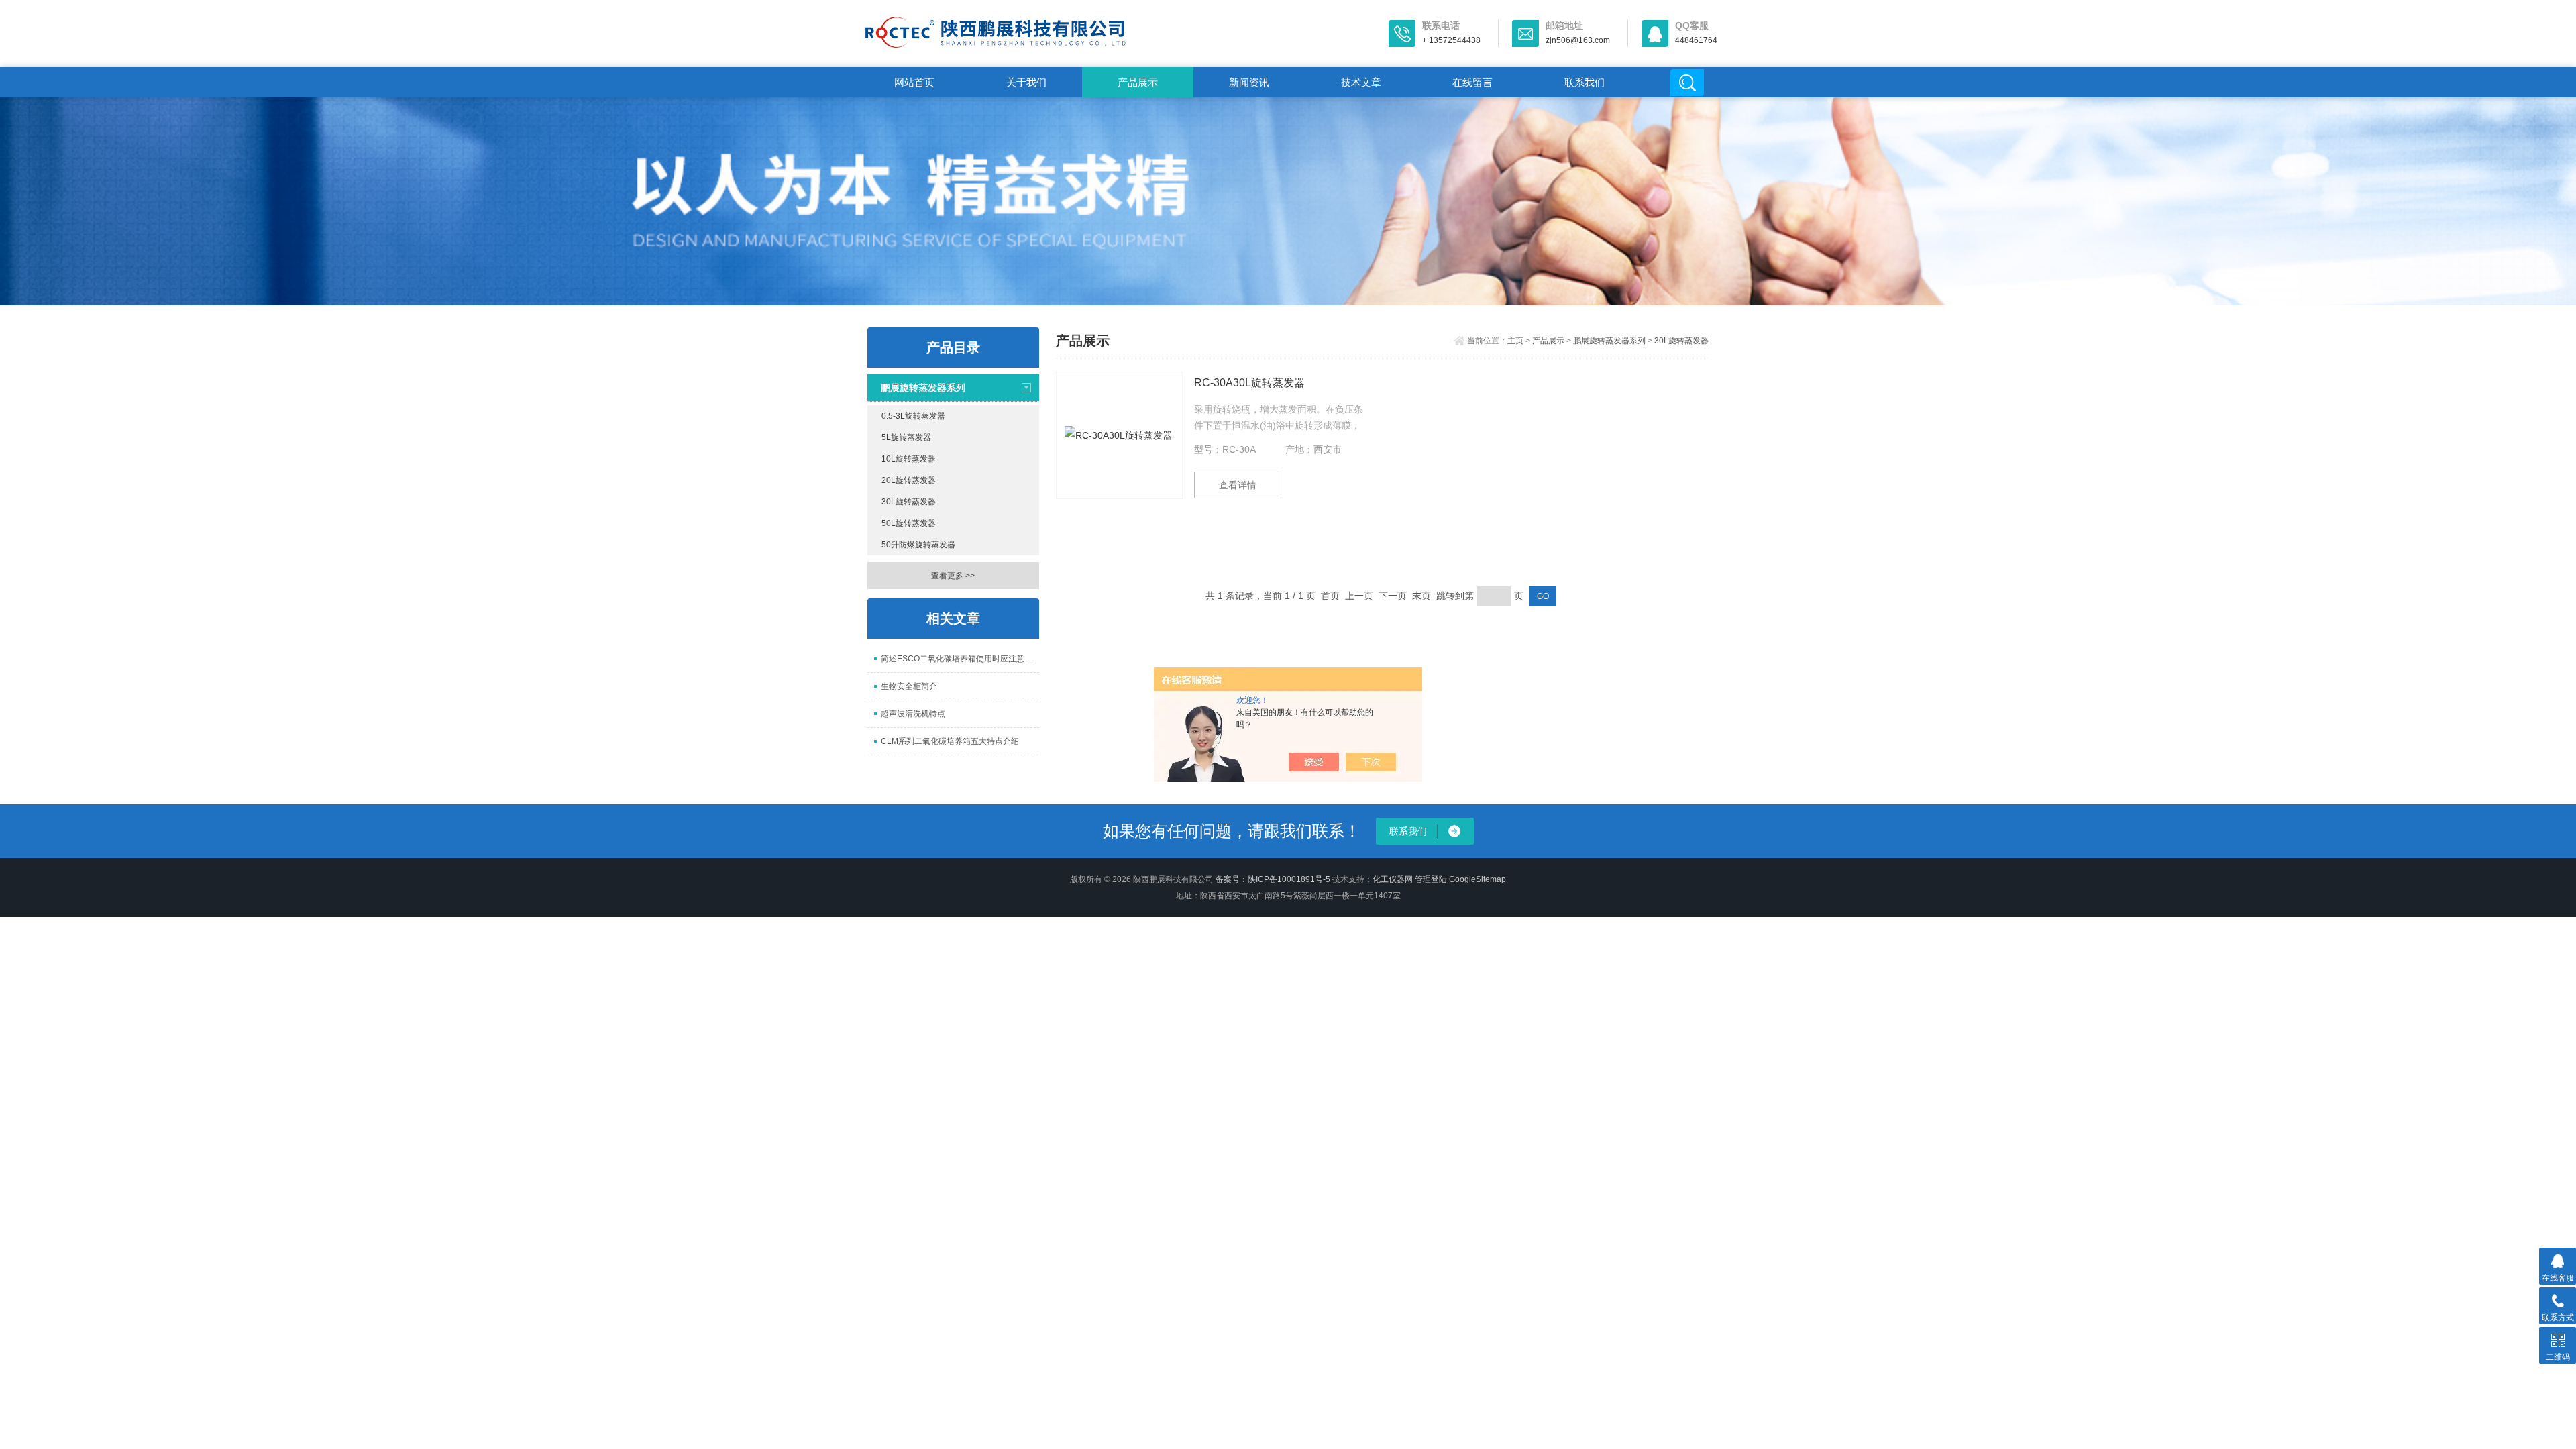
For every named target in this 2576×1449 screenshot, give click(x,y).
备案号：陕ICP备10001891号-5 (1273, 879)
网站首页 (914, 82)
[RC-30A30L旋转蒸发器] (1119, 435)
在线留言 (1472, 82)
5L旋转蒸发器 (906, 437)
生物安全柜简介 (909, 686)
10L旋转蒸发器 (909, 459)
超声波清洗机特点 (913, 714)
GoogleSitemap (1478, 879)
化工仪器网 (1393, 879)
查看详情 (1238, 485)
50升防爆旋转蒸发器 (918, 545)
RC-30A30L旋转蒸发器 (1249, 383)
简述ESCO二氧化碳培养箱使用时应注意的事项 (960, 659)
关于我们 (1026, 82)
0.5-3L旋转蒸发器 (913, 416)
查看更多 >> (953, 576)
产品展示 (1138, 82)
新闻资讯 (1249, 82)
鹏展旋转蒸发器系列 (923, 388)
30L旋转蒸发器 (909, 502)
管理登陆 (1431, 879)
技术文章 (1361, 82)
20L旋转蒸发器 (909, 480)
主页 (1515, 341)
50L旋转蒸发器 (909, 523)
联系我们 (1585, 82)
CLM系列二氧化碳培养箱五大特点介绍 (950, 741)
